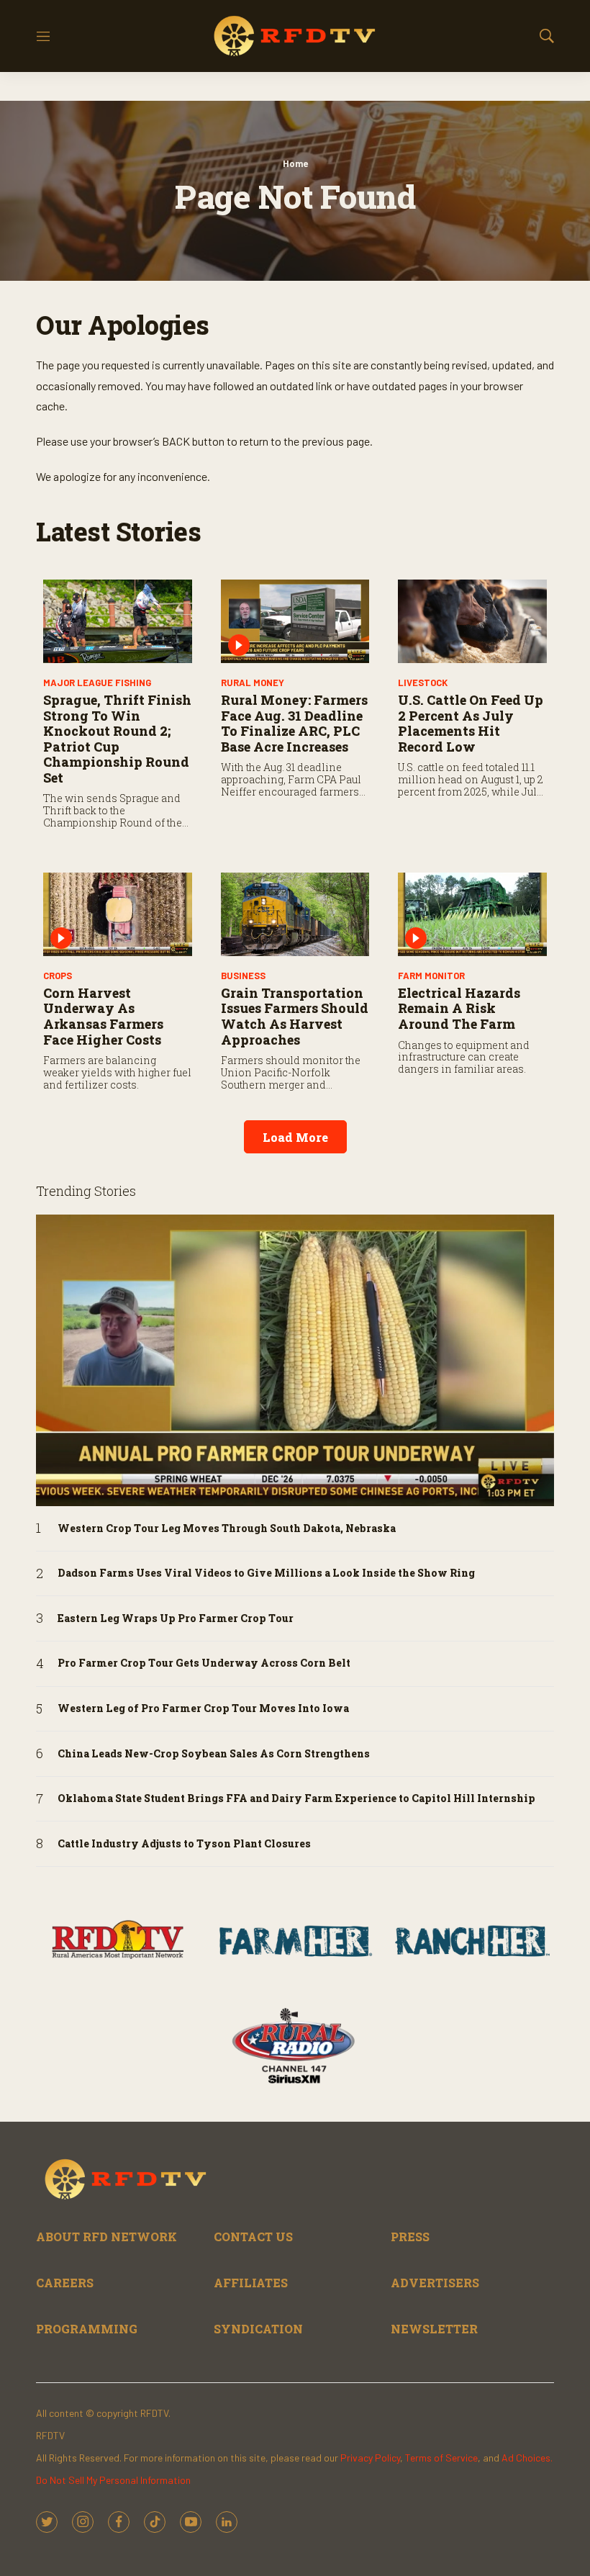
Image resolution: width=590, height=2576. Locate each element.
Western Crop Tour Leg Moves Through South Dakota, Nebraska (227, 1529)
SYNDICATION (258, 2329)
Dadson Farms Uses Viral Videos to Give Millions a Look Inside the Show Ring (266, 1573)
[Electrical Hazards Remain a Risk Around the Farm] (472, 914)
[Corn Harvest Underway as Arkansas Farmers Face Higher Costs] (118, 914)
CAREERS (65, 2283)
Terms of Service (441, 2458)
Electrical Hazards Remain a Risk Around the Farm (459, 1008)
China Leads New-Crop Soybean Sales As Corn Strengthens (214, 1754)
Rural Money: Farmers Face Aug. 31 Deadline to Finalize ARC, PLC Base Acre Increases (294, 723)
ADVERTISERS (435, 2283)
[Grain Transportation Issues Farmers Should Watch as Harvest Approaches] (295, 914)
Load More (295, 1137)
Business (243, 976)
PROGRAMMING (87, 2329)
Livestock (423, 683)
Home (295, 163)
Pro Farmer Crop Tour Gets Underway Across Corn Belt (204, 1663)
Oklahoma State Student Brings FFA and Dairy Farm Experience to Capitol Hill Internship (296, 1799)
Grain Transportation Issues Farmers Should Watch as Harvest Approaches (295, 1016)
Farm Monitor (431, 976)
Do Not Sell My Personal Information (113, 2480)
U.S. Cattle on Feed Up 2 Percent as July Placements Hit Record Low (471, 723)
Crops (58, 976)
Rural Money (253, 683)
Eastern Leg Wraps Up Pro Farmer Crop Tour (176, 1619)
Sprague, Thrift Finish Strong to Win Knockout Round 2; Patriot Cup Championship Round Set (117, 739)
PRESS (410, 2237)
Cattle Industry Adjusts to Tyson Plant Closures (184, 1844)
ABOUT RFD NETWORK (106, 2237)
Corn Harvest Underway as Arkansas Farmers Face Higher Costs (103, 1016)
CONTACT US (253, 2237)
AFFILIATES (251, 2283)
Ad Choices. (527, 2458)
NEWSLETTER (434, 2329)
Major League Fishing (97, 683)
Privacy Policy (370, 2458)
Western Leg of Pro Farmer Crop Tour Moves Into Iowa (203, 1709)
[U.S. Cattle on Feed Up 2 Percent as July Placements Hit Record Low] (472, 621)
